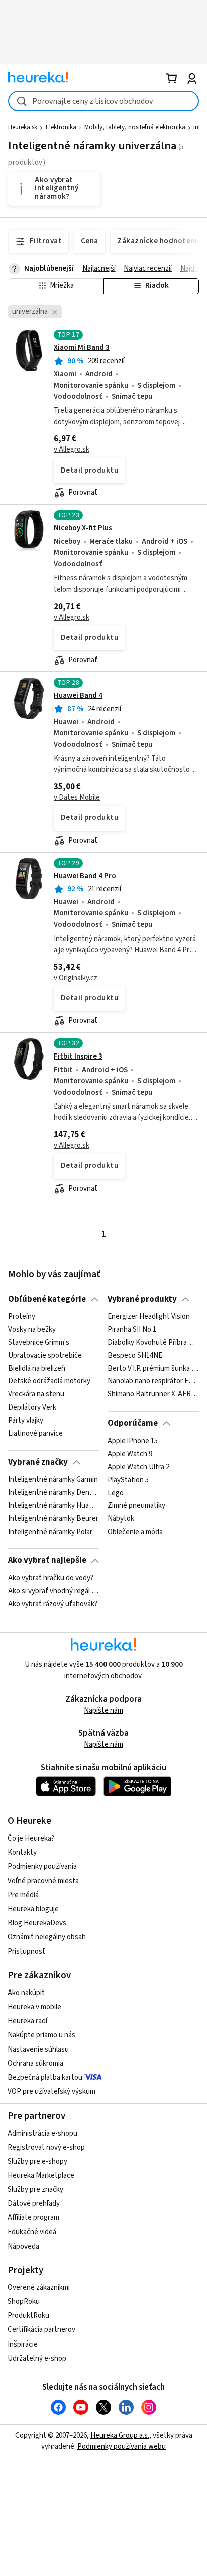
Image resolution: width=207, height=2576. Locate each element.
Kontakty (22, 1853)
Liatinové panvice (35, 1434)
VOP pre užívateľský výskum (51, 2092)
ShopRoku (24, 2302)
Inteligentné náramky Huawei (54, 1506)
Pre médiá (23, 1895)
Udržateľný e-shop (37, 2358)
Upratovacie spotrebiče (45, 1356)
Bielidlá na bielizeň (37, 1369)
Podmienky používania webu (122, 2447)
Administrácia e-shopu (42, 2133)
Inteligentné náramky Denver (54, 1493)
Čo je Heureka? (31, 1839)
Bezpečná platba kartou (45, 2078)
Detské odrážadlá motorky (49, 1382)
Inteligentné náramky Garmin (53, 1480)
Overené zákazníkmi (39, 2288)
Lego (116, 1493)
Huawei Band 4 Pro (85, 876)
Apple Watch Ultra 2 (138, 1467)
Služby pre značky (35, 2190)
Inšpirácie (23, 2344)
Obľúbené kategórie (47, 1299)
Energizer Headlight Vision (149, 1317)
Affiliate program (33, 2218)
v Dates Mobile (77, 798)
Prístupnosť (26, 1952)
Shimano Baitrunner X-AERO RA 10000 (153, 1395)
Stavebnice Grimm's (39, 1343)
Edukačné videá (32, 2232)
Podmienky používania (42, 1867)
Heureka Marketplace (41, 2176)
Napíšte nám (103, 1711)
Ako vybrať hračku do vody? (51, 1578)
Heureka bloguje (33, 1909)
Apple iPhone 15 (133, 1441)
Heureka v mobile (34, 2007)
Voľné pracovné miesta (43, 1881)
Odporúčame (133, 1423)
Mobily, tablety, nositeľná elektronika (135, 127)
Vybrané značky (38, 1462)
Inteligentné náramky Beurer (53, 1519)
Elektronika (61, 127)
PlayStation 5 (128, 1480)
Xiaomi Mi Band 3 (82, 348)
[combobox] (103, 101)
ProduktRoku (28, 2316)
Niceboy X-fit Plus (83, 528)
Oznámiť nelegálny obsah (47, 1937)
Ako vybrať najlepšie (47, 1560)
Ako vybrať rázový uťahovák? (53, 1604)
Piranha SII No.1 (132, 1330)
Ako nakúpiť (26, 1993)
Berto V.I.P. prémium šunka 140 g (153, 1369)
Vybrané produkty (142, 1299)
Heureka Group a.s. (120, 2436)
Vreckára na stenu (36, 1395)
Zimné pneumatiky (136, 1506)
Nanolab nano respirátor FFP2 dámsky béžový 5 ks (153, 1382)
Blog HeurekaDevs (37, 1923)
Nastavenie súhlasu (38, 2050)
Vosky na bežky (32, 1330)
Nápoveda (23, 2246)
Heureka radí (27, 2021)
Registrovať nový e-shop (46, 2147)
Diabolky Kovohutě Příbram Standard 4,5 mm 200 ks (153, 1343)
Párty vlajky (26, 1421)
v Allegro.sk (72, 450)
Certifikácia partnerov (41, 2330)
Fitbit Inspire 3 (78, 1056)
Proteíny (22, 1317)
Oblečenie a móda (135, 1532)
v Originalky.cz (76, 978)
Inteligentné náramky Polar (50, 1532)
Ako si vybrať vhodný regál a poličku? (54, 1591)
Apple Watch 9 (130, 1454)
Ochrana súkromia (35, 2064)
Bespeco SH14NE (135, 1356)
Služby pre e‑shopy (37, 2161)
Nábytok (121, 1519)
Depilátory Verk (32, 1408)
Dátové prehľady (34, 2204)
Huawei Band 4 (78, 696)
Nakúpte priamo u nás (41, 2035)
